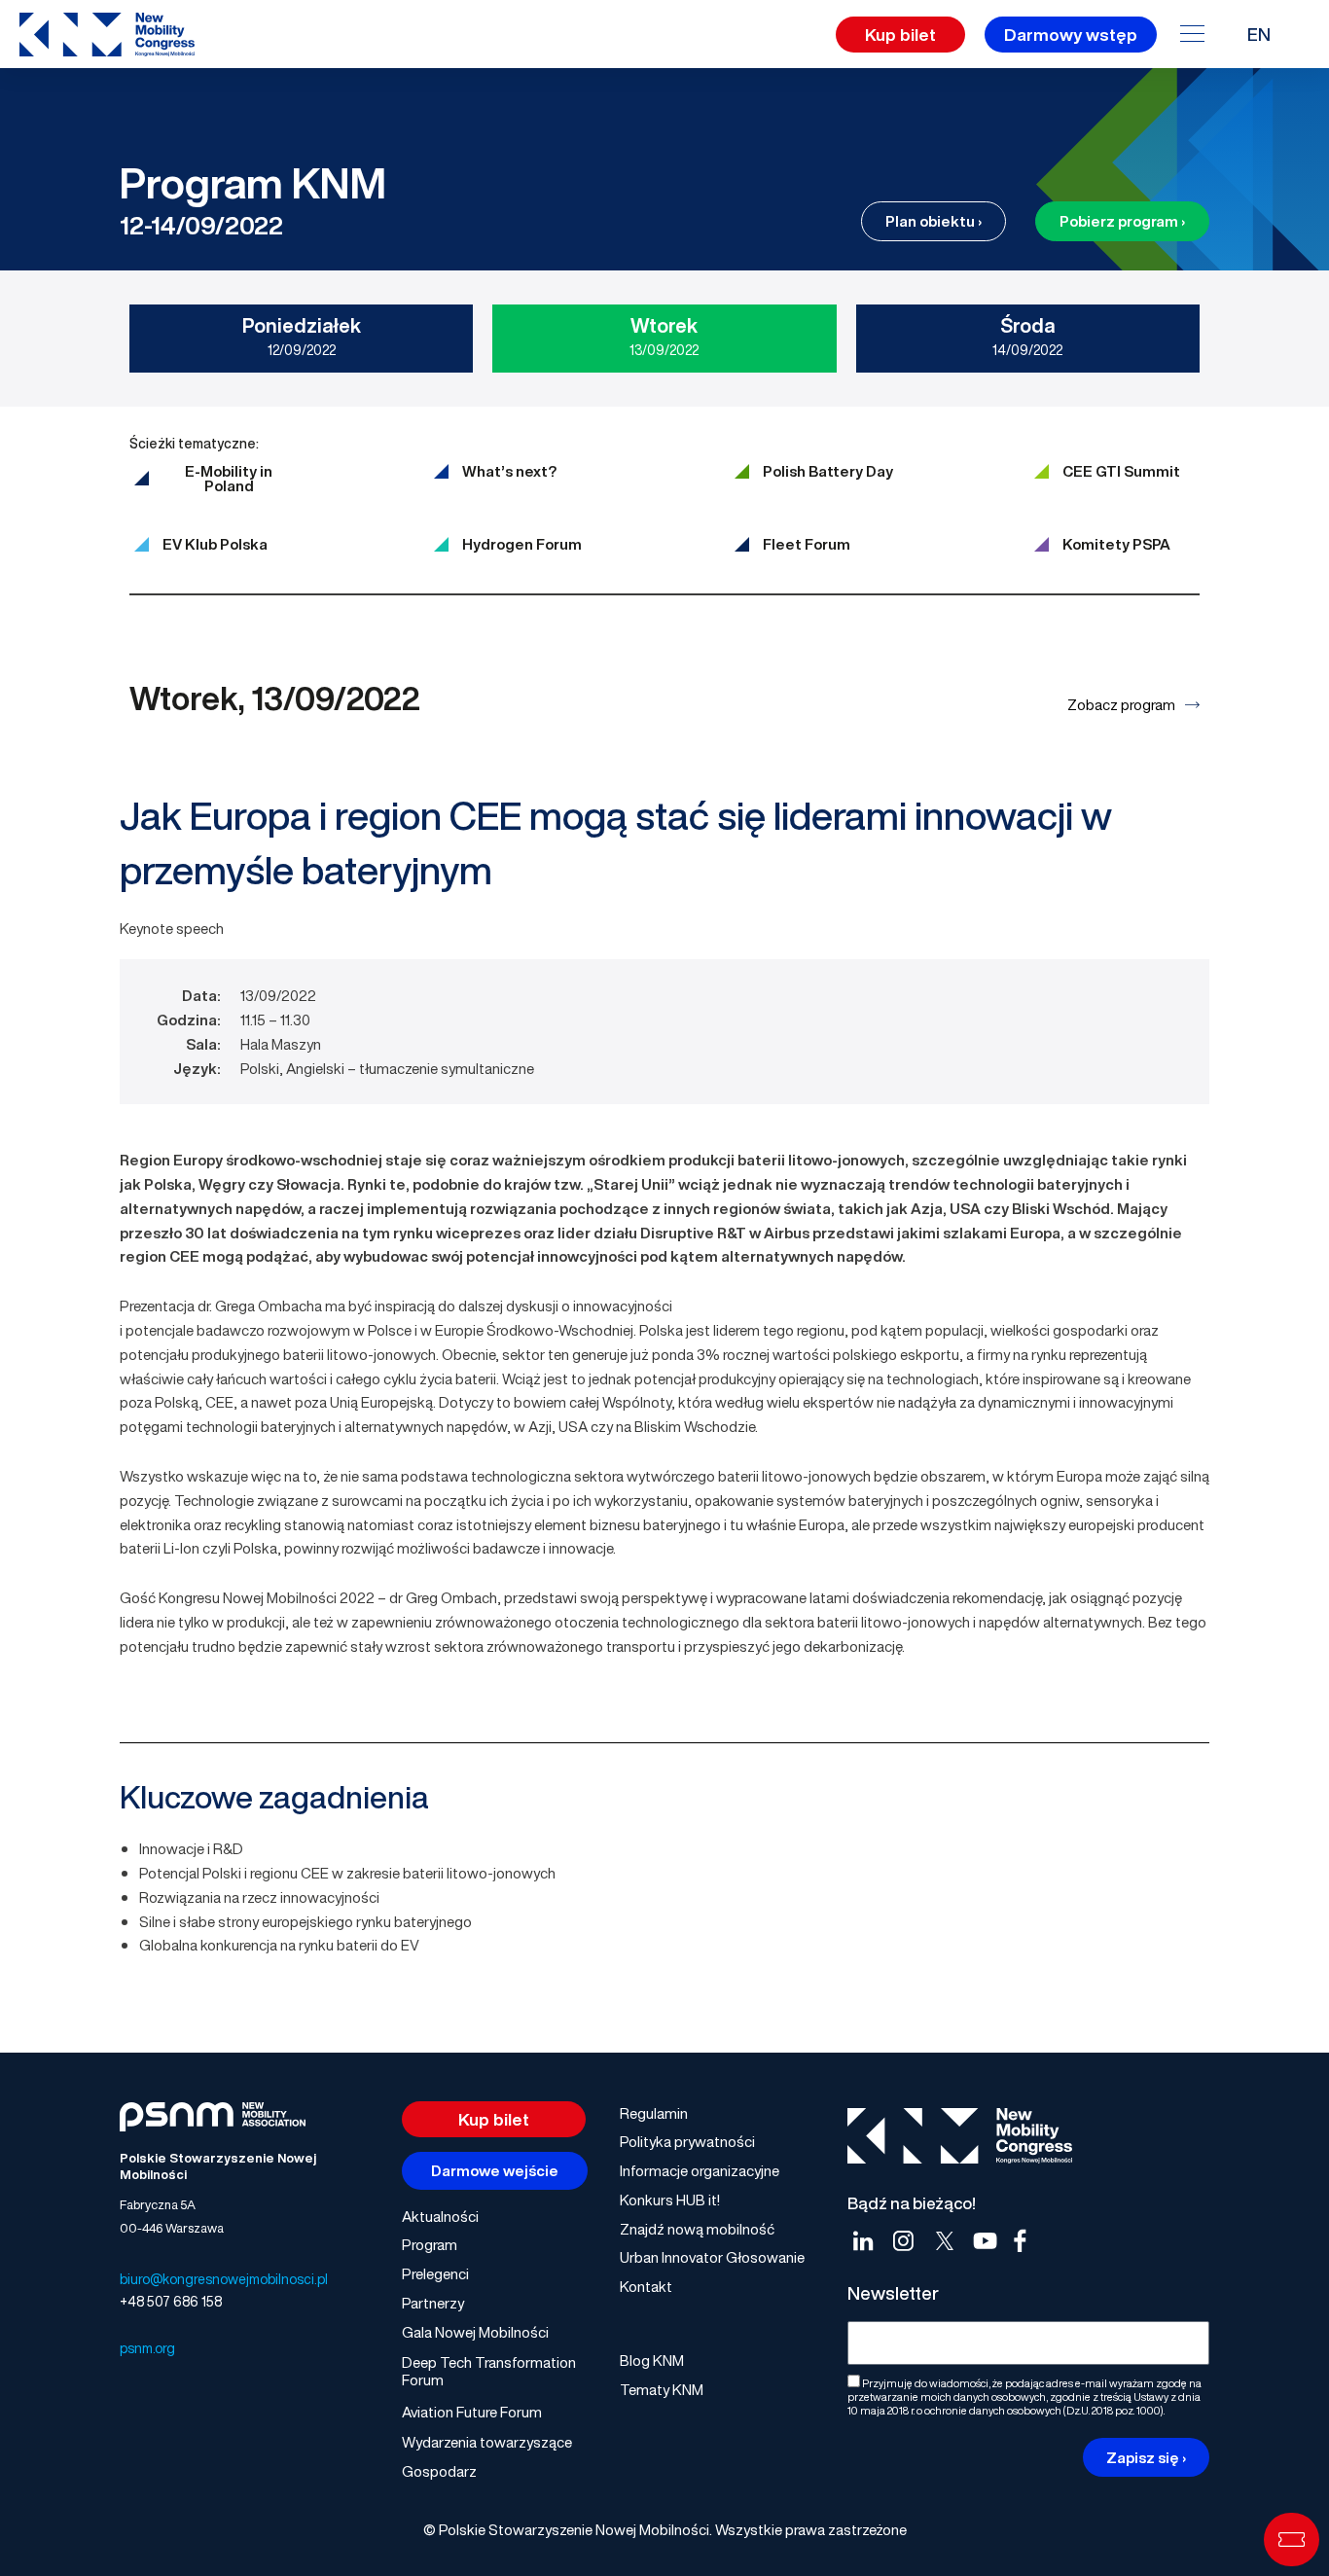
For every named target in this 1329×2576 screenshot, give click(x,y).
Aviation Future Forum (472, 2412)
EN (1259, 34)
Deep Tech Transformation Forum (489, 2371)
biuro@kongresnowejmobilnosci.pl (224, 2279)
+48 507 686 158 (171, 2301)
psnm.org (147, 2348)
